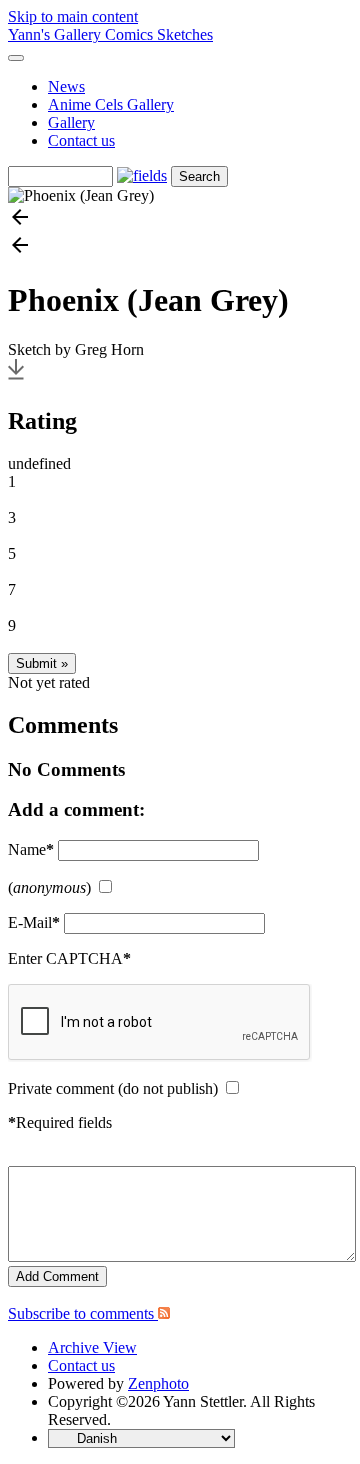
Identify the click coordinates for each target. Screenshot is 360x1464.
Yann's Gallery (56, 34)
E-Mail (34, 922)
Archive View (92, 1347)
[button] (180, 219)
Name (31, 849)
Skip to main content (73, 16)
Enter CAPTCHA (69, 958)
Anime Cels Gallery (111, 104)
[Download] (16, 378)
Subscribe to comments (83, 1313)
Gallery (71, 122)
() (49, 887)
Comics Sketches (159, 34)
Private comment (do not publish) (113, 1088)
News (66, 86)
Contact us (81, 140)
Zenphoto (158, 1383)
